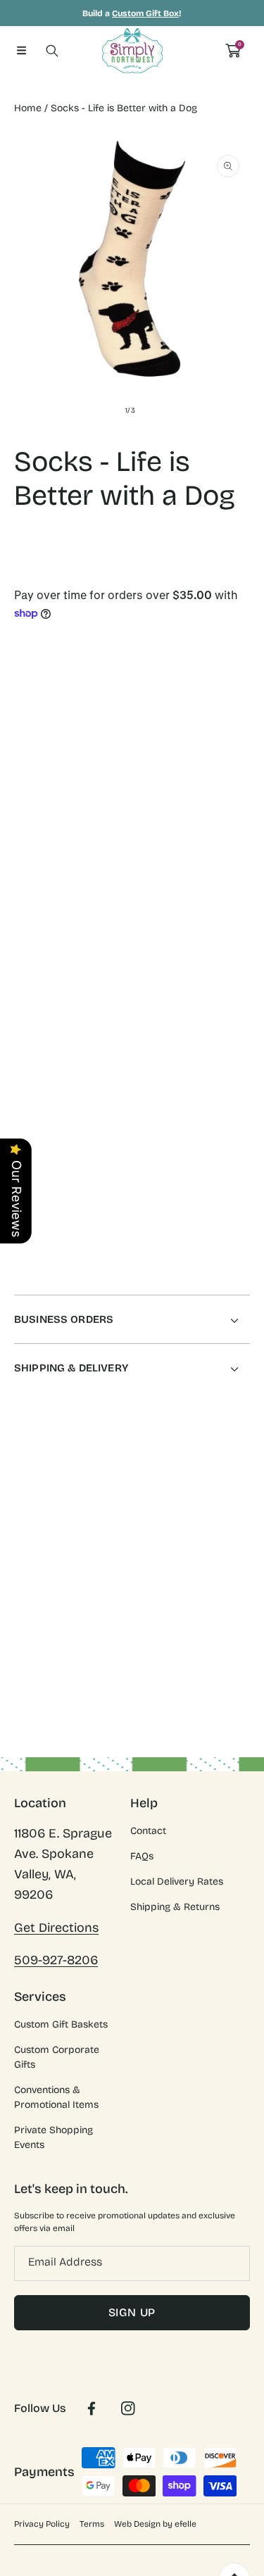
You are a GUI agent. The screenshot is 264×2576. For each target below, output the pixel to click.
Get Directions (56, 1928)
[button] (21, 51)
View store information (81, 1202)
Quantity (34, 744)
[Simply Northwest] (132, 51)
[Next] (243, 804)
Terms (92, 2524)
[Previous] (22, 804)
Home (28, 108)
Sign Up (132, 2312)
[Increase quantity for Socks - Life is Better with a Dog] (234, 747)
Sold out (187, 882)
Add (187, 804)
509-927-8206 (56, 1960)
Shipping (31, 583)
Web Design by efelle (155, 2524)
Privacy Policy (42, 2524)
